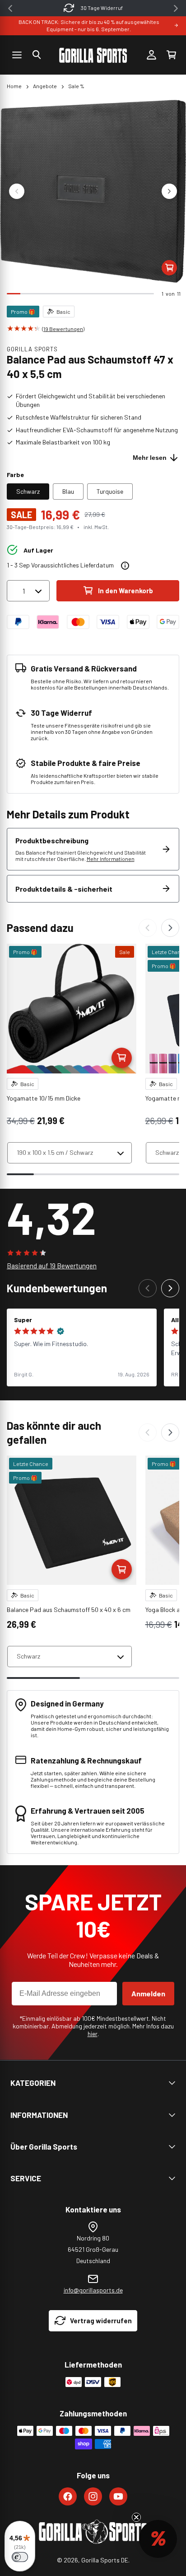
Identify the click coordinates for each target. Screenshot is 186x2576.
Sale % (76, 86)
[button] (37, 55)
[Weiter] (170, 928)
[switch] (20, 2557)
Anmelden (148, 1993)
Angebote (45, 86)
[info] (125, 566)
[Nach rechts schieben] (169, 191)
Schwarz (28, 491)
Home (14, 86)
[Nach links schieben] (17, 191)
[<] (10, 8)
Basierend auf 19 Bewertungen (52, 1266)
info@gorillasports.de (93, 2290)
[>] (176, 8)
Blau (68, 491)
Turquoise (110, 491)
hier (93, 2034)
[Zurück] (148, 928)
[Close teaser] (136, 2517)
